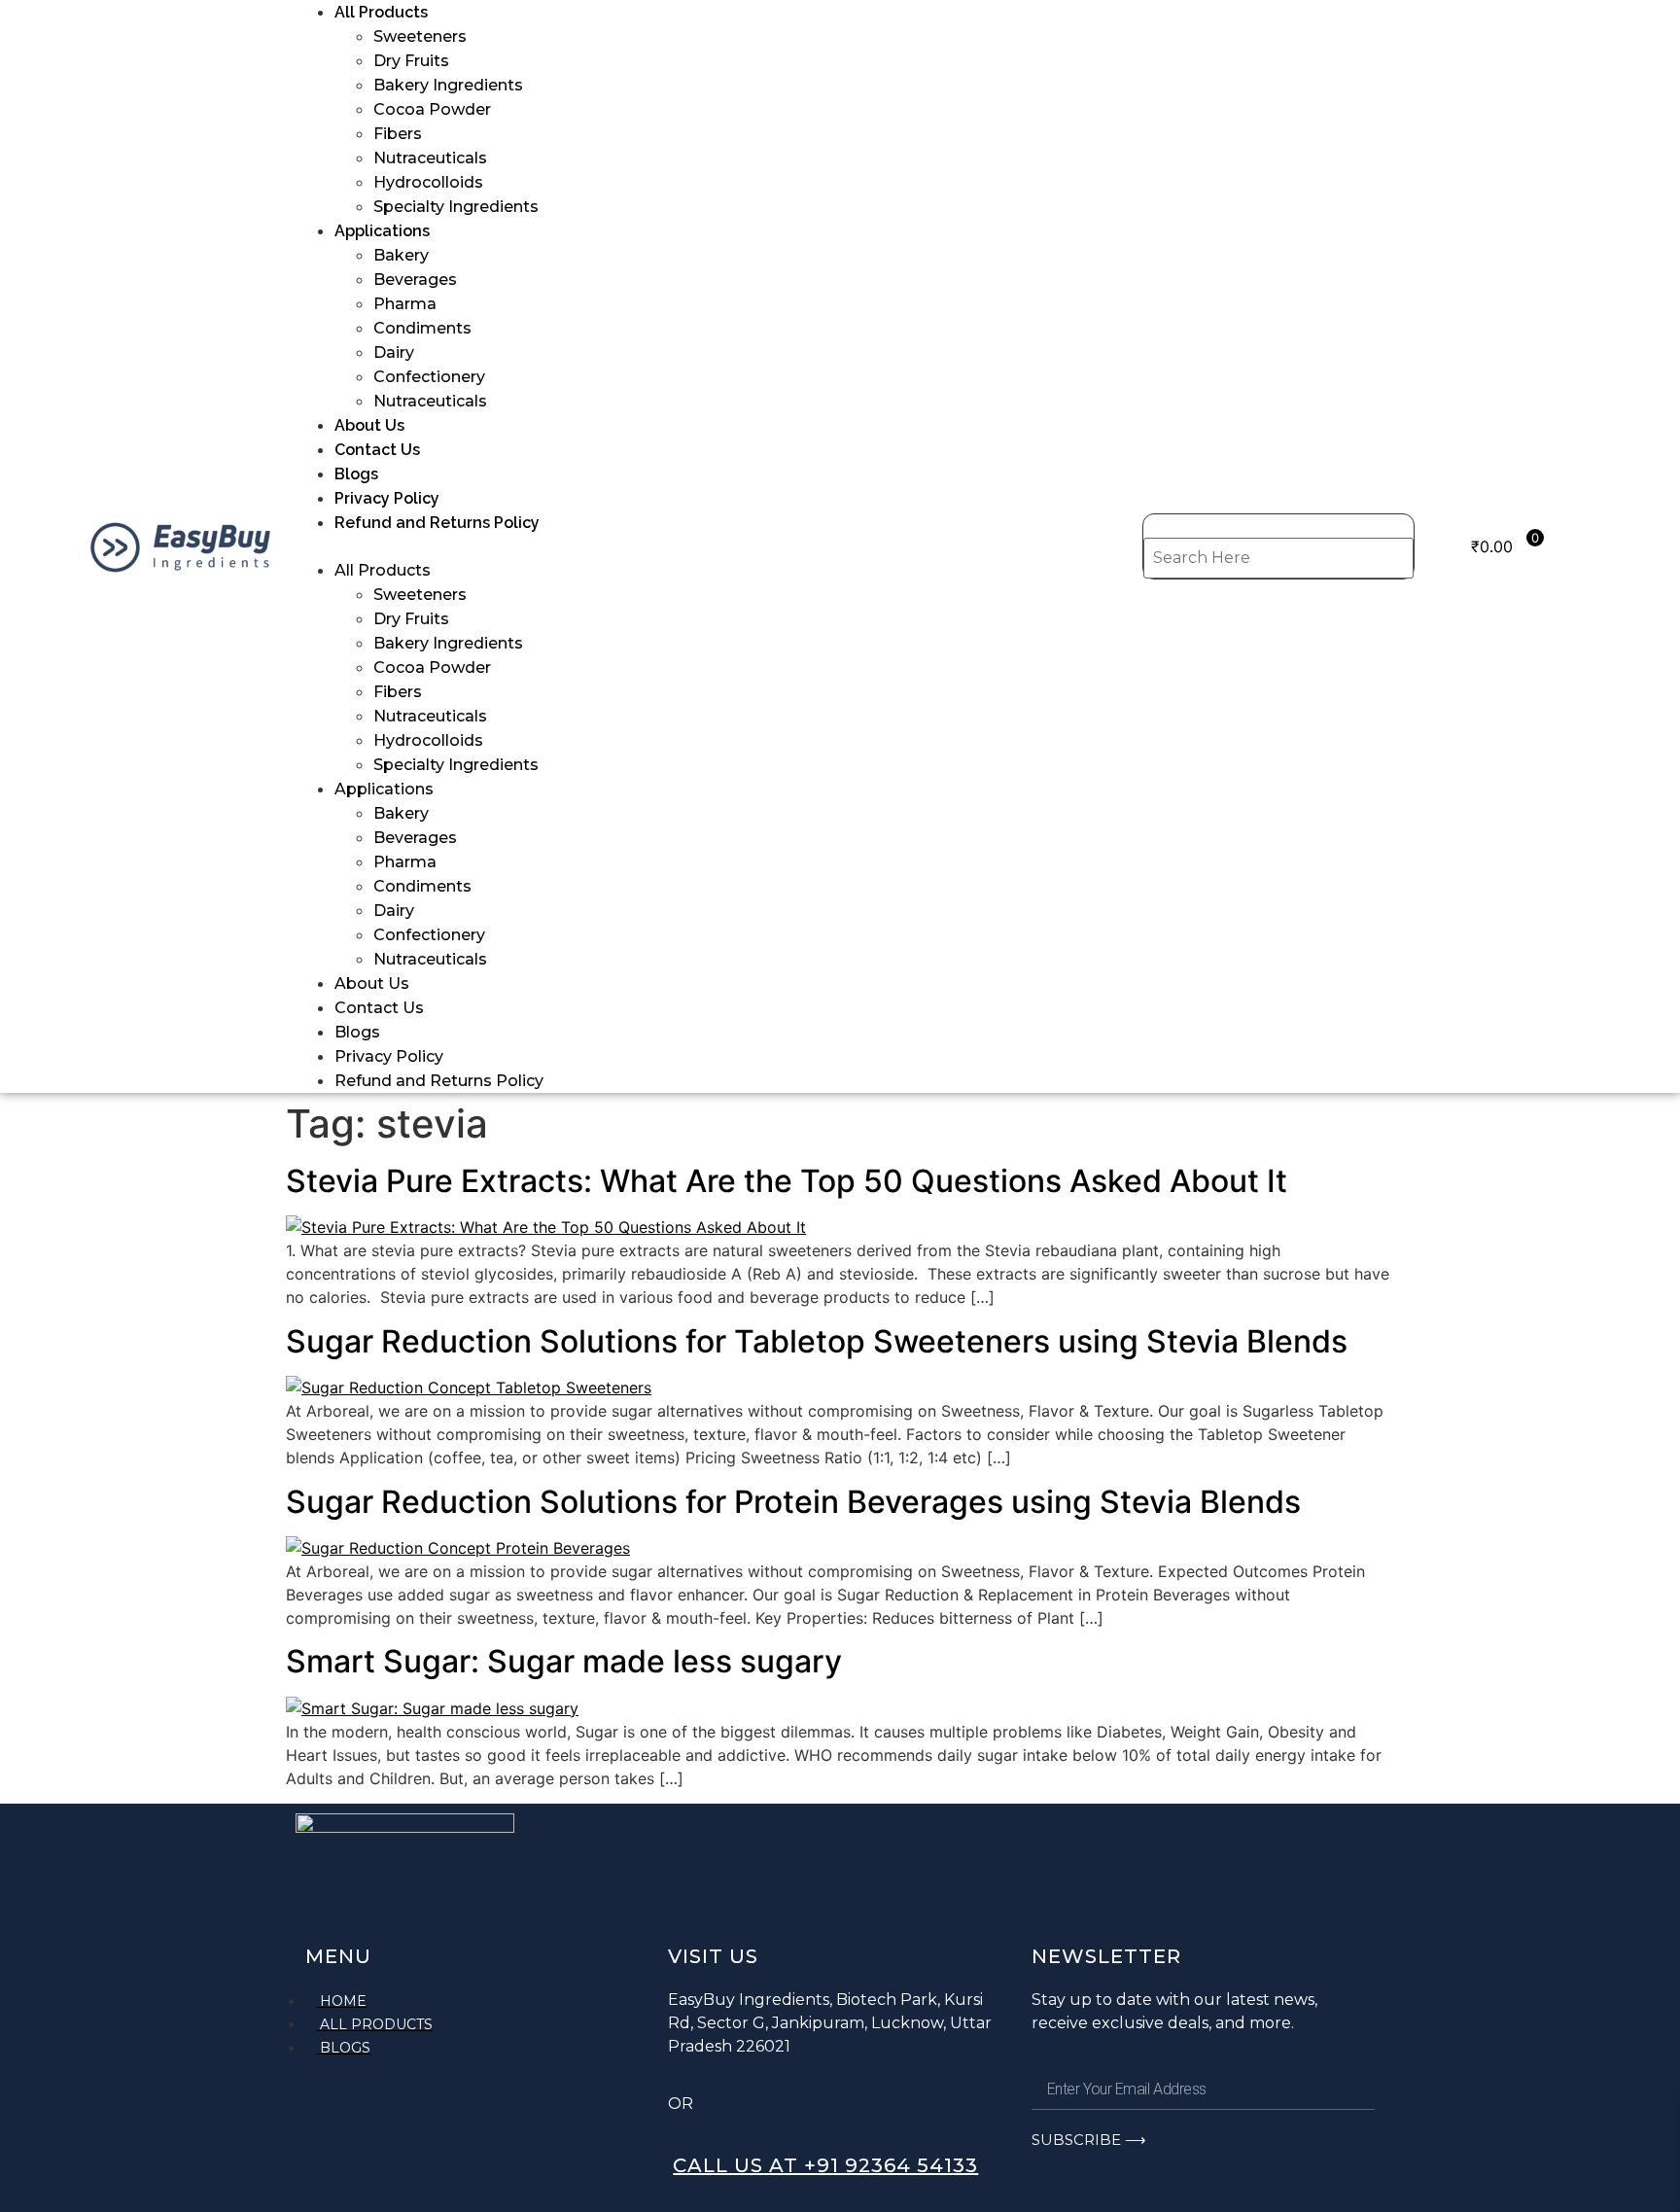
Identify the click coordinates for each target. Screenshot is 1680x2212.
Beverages (415, 280)
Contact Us (377, 450)
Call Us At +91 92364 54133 (825, 2165)
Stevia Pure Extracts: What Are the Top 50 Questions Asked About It (787, 1181)
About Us (369, 425)
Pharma (405, 304)
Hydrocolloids (428, 182)
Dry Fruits (411, 61)
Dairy (394, 352)
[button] (719, 546)
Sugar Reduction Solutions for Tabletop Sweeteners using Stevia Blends (817, 1341)
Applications (382, 231)
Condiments (422, 328)
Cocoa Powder (432, 109)
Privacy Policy (387, 498)
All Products (381, 12)
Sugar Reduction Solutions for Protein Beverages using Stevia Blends (793, 1502)
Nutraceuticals (430, 158)
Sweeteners (420, 36)
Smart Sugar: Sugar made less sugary (564, 1661)
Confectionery (429, 377)
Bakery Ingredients (448, 85)
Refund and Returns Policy (437, 523)
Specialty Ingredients (456, 207)
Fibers (398, 134)
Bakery (401, 255)
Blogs (356, 474)
